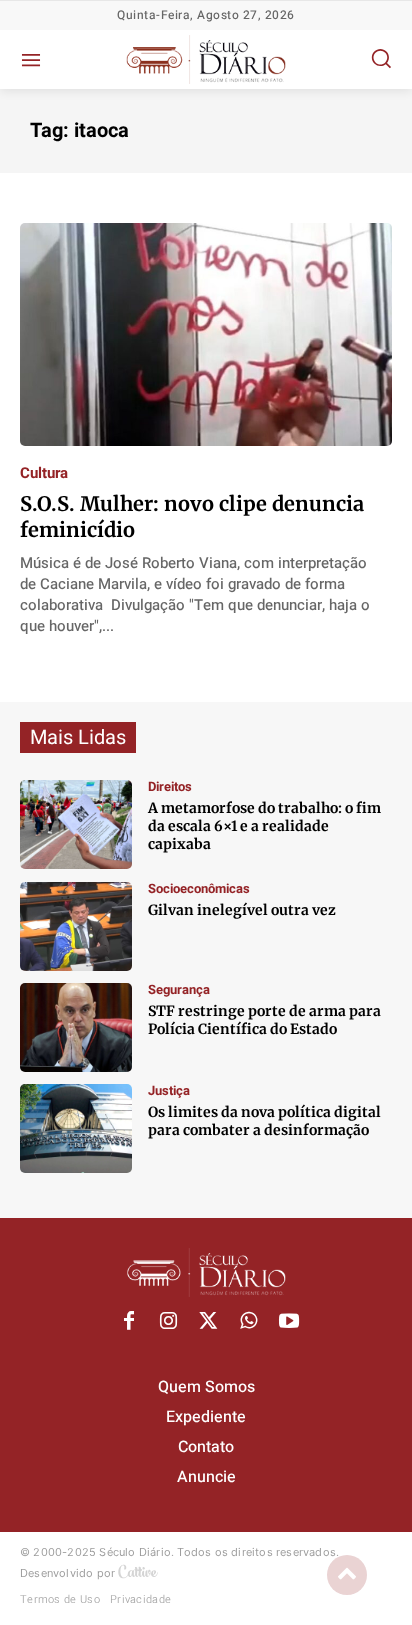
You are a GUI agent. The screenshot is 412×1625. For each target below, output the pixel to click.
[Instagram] (169, 1322)
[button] (381, 58)
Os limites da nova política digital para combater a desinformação (264, 1121)
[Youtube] (289, 1322)
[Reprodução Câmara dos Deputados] (76, 926)
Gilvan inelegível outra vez (242, 910)
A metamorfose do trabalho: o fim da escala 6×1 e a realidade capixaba (264, 826)
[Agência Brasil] (76, 1027)
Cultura (44, 473)
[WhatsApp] (249, 1322)
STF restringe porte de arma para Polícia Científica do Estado (264, 1020)
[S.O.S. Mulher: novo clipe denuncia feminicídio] (206, 334)
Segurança (179, 989)
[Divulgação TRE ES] (76, 1128)
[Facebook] (129, 1322)
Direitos (170, 786)
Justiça (169, 1090)
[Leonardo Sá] (76, 824)
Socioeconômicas (199, 888)
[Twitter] (209, 1322)
